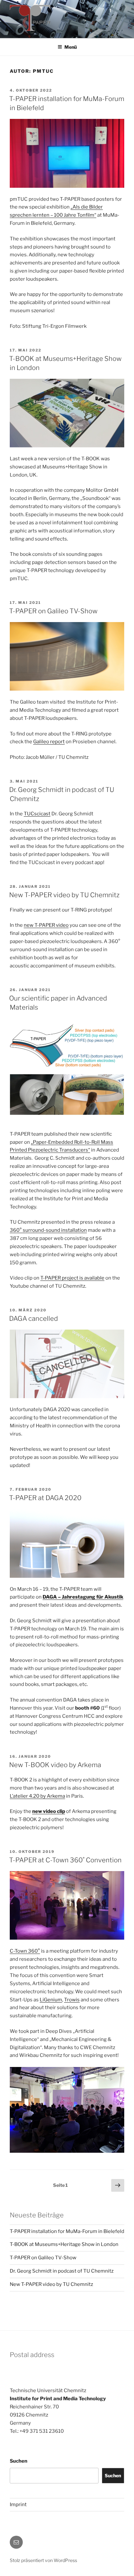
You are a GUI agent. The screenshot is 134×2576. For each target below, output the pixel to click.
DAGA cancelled (33, 1319)
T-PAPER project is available (72, 1278)
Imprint (18, 2505)
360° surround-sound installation (48, 1230)
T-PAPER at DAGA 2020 (45, 1498)
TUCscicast (37, 814)
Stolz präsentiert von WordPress (43, 2560)
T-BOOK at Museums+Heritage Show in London (64, 2244)
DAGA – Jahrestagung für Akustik (83, 1597)
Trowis (72, 2000)
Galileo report (49, 742)
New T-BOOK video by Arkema (55, 1765)
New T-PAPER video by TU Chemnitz (64, 895)
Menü (71, 47)
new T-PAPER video (46, 925)
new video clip (49, 1811)
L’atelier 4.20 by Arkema (37, 1796)
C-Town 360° (25, 1951)
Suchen (19, 2461)
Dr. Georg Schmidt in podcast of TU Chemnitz (62, 2271)
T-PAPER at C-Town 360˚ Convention (65, 1860)
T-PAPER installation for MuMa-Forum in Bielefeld (67, 2231)
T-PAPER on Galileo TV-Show (53, 611)
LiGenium (51, 2000)
